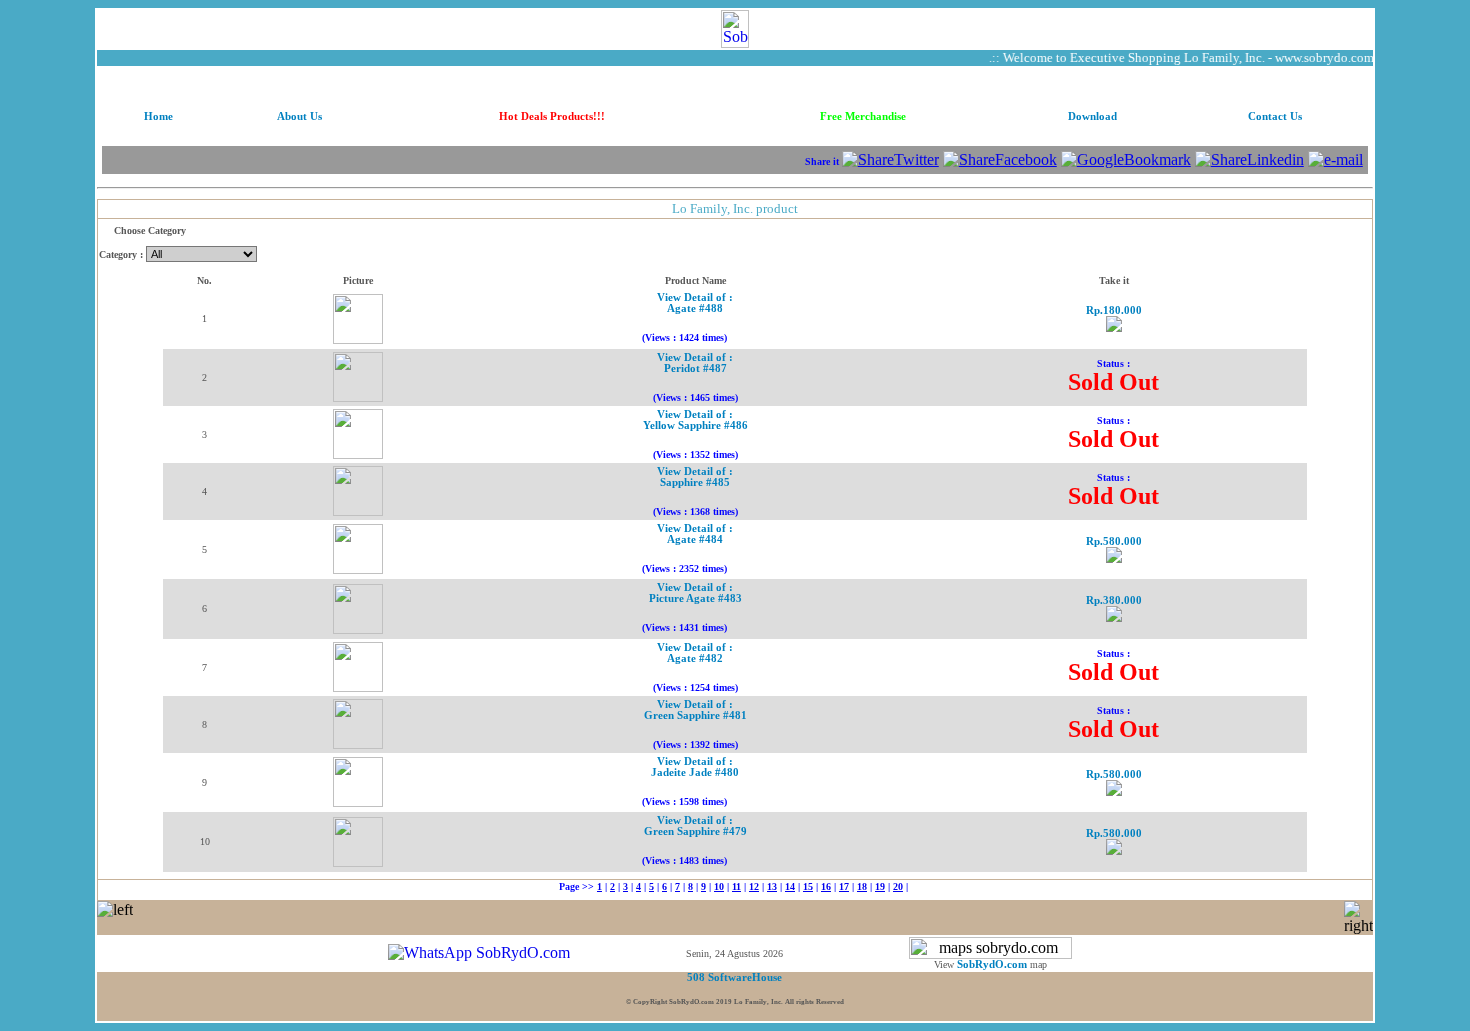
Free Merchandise (863, 116)
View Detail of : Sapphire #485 (695, 477)
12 (754, 886)
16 (826, 886)
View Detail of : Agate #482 (695, 653)
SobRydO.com (992, 964)
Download (1092, 116)
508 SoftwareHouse (734, 977)
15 (808, 886)
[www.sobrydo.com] (734, 23)
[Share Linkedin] (1249, 159)
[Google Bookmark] (1126, 159)
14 (790, 886)
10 (719, 886)
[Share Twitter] (890, 159)
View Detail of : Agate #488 (695, 303)
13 (772, 886)
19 (880, 886)
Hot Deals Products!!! (552, 116)
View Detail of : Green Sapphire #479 (695, 826)
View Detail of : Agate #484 (695, 534)
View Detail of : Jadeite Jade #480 (695, 767)
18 (862, 886)
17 (844, 886)
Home (158, 116)
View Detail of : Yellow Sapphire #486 (695, 420)
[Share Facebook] (1000, 159)
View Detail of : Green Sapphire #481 (695, 710)
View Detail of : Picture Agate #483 (695, 593)
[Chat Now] (479, 952)
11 (736, 886)
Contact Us (1275, 116)
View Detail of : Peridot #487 (695, 363)
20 (898, 886)
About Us (299, 116)
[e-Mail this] (1335, 159)
